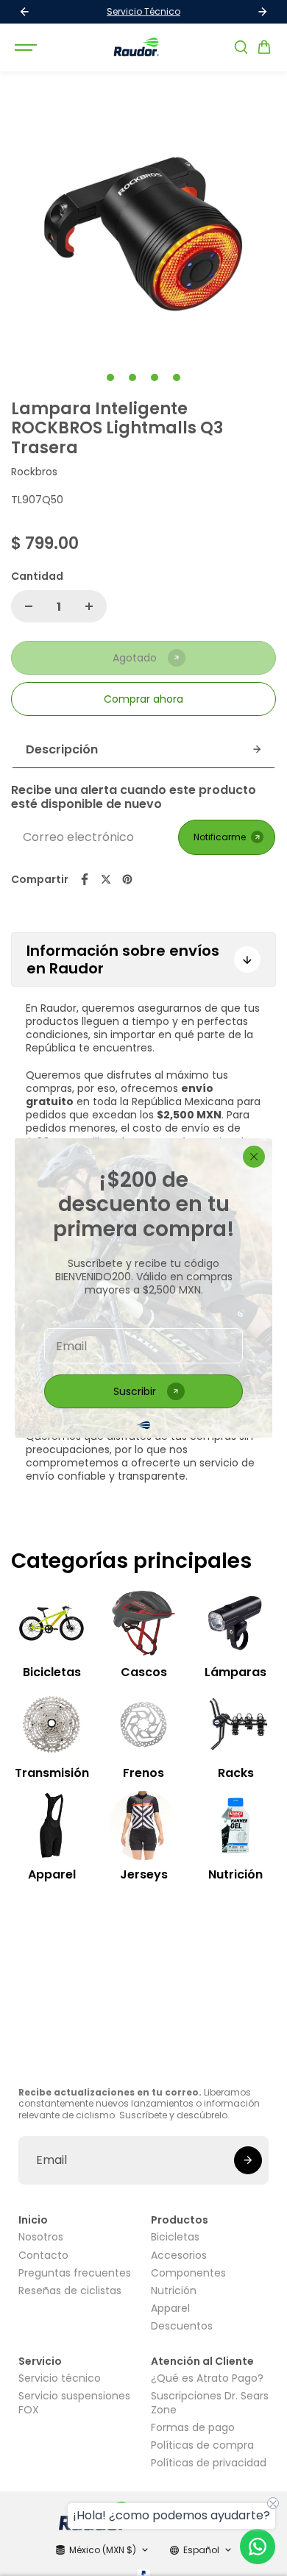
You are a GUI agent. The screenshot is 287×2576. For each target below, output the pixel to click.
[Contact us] (258, 2547)
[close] (254, 1157)
